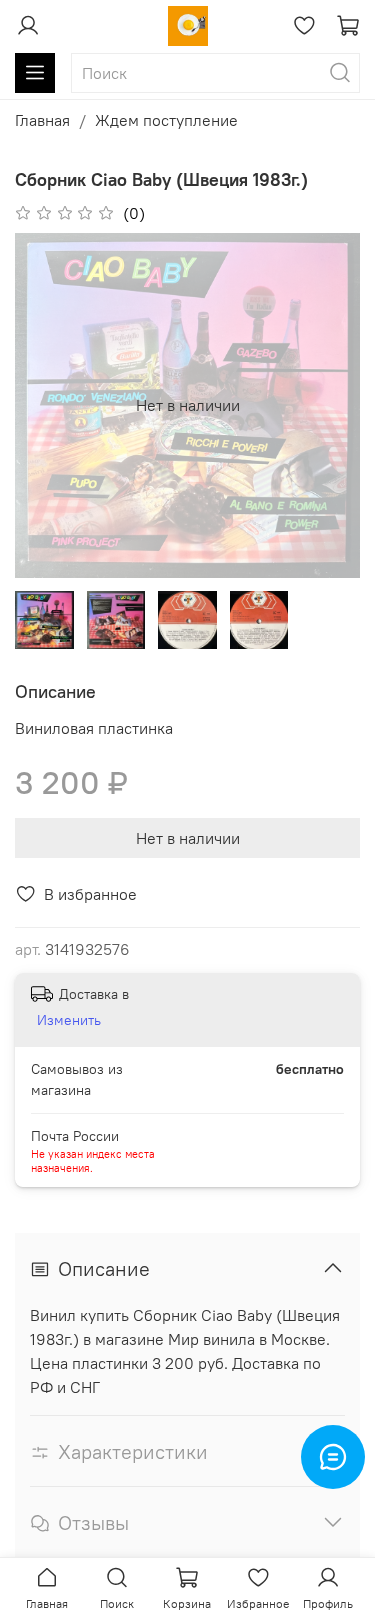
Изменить (69, 1020)
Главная (42, 120)
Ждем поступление (166, 120)
